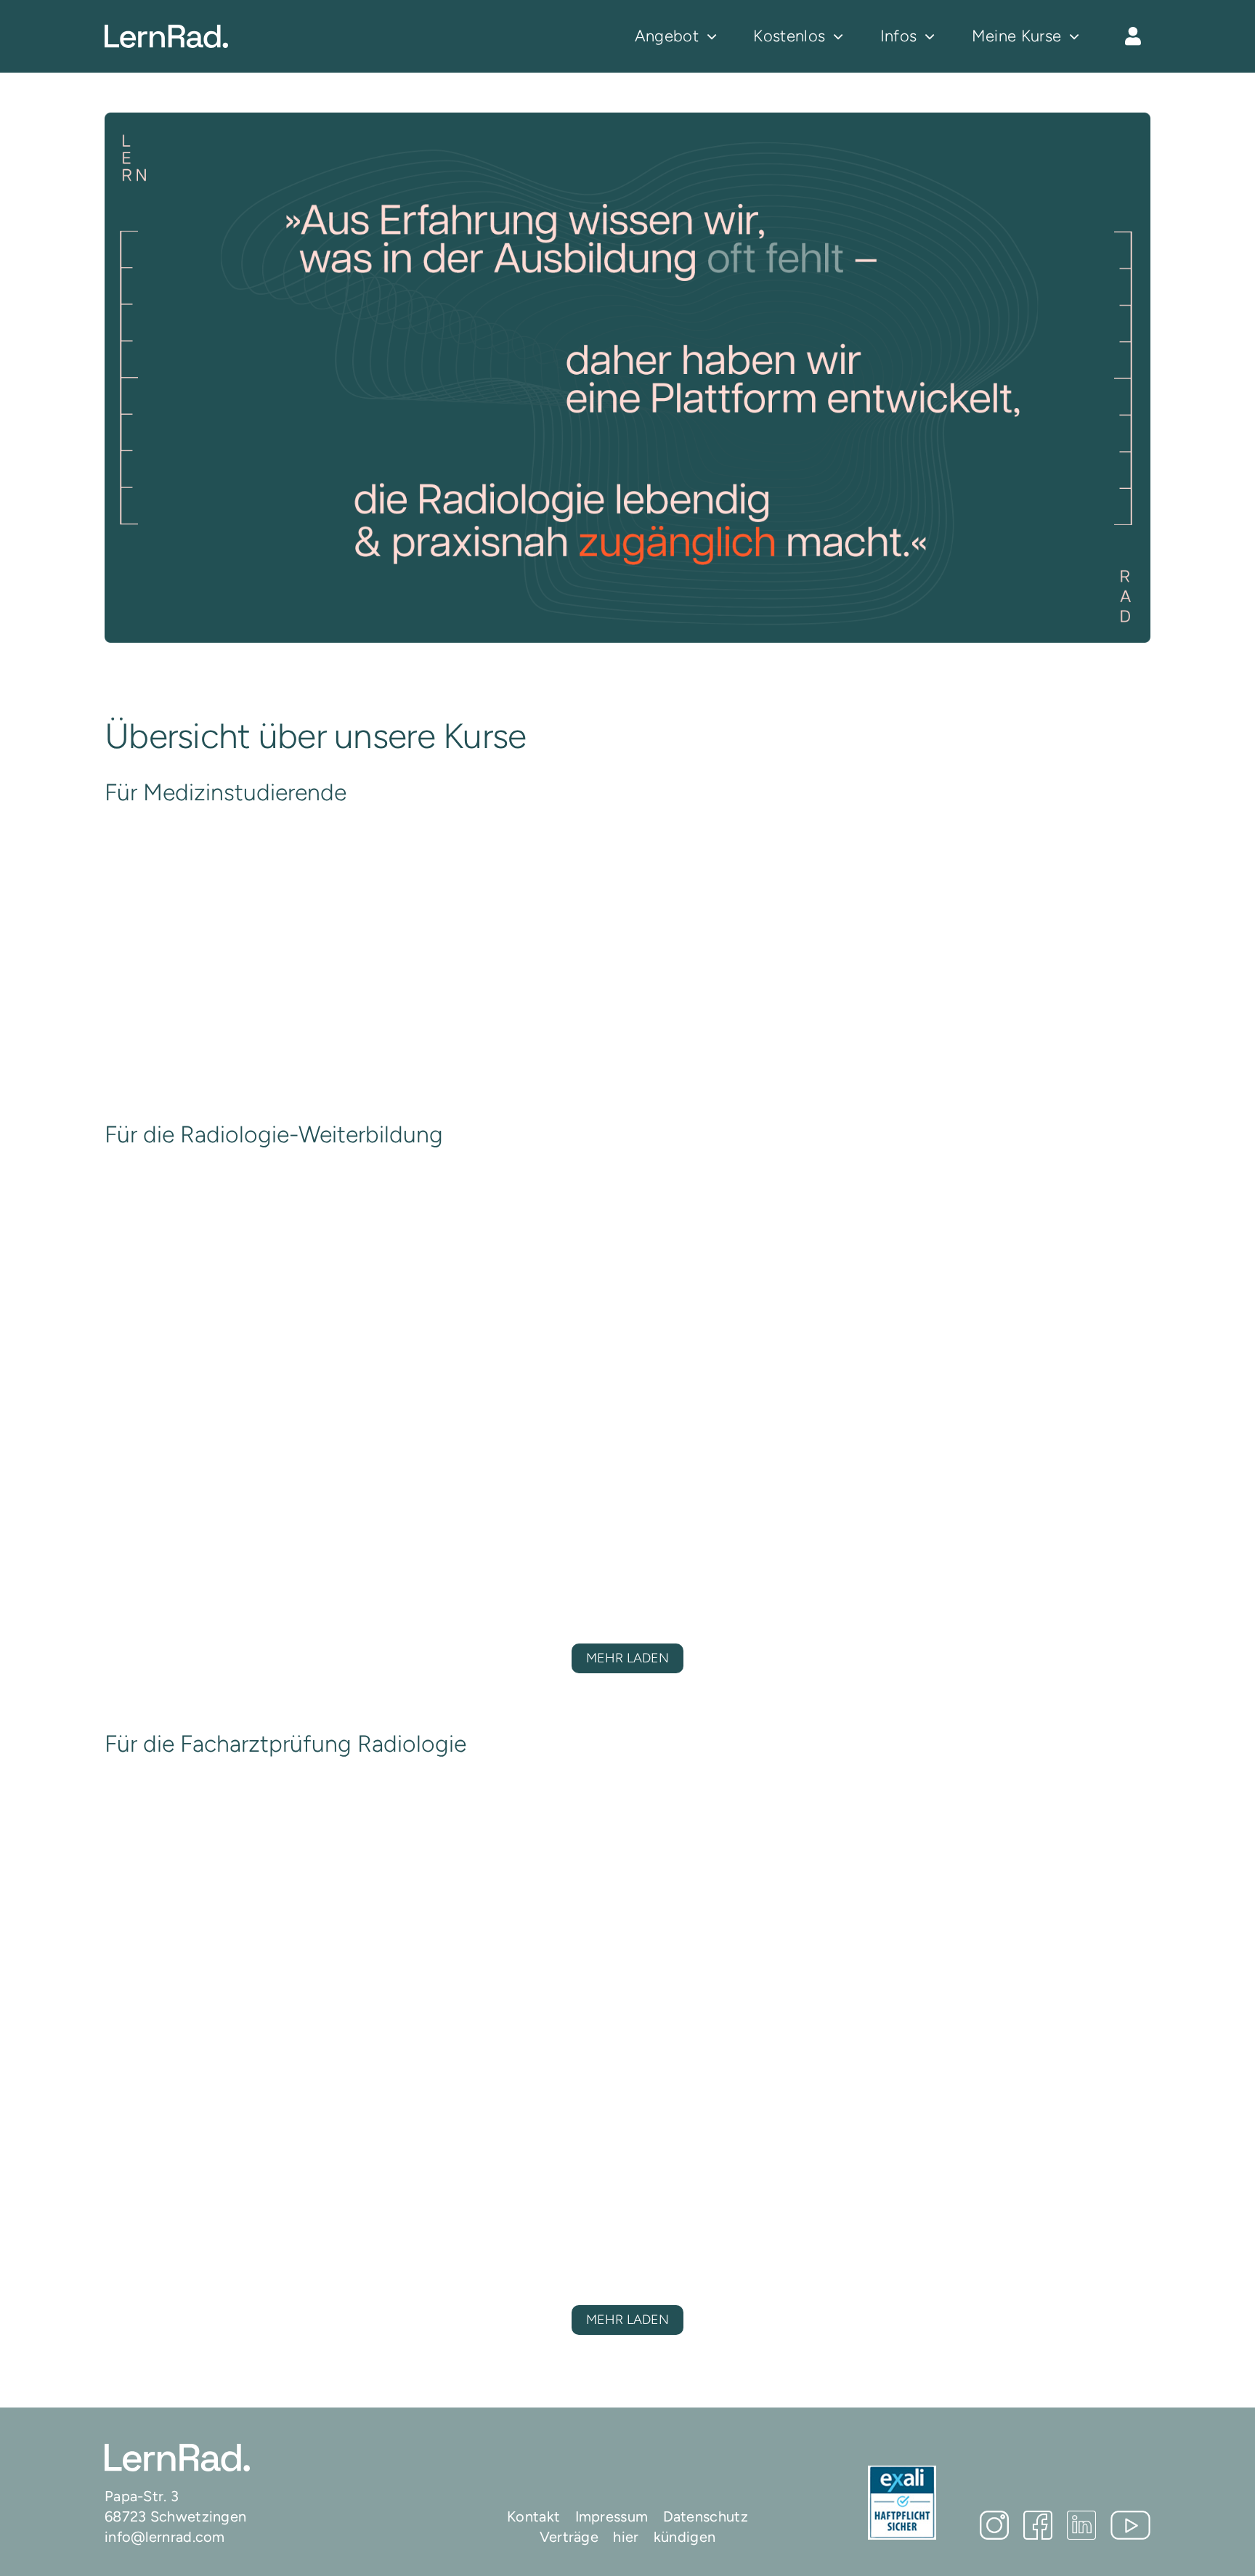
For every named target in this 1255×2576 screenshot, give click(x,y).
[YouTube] (1130, 2525)
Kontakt (533, 2516)
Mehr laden (627, 1658)
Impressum (612, 2516)
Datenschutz (706, 2516)
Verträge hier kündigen (628, 2537)
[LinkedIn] (1081, 2525)
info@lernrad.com (165, 2537)
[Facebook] (1038, 2525)
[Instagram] (994, 2525)
